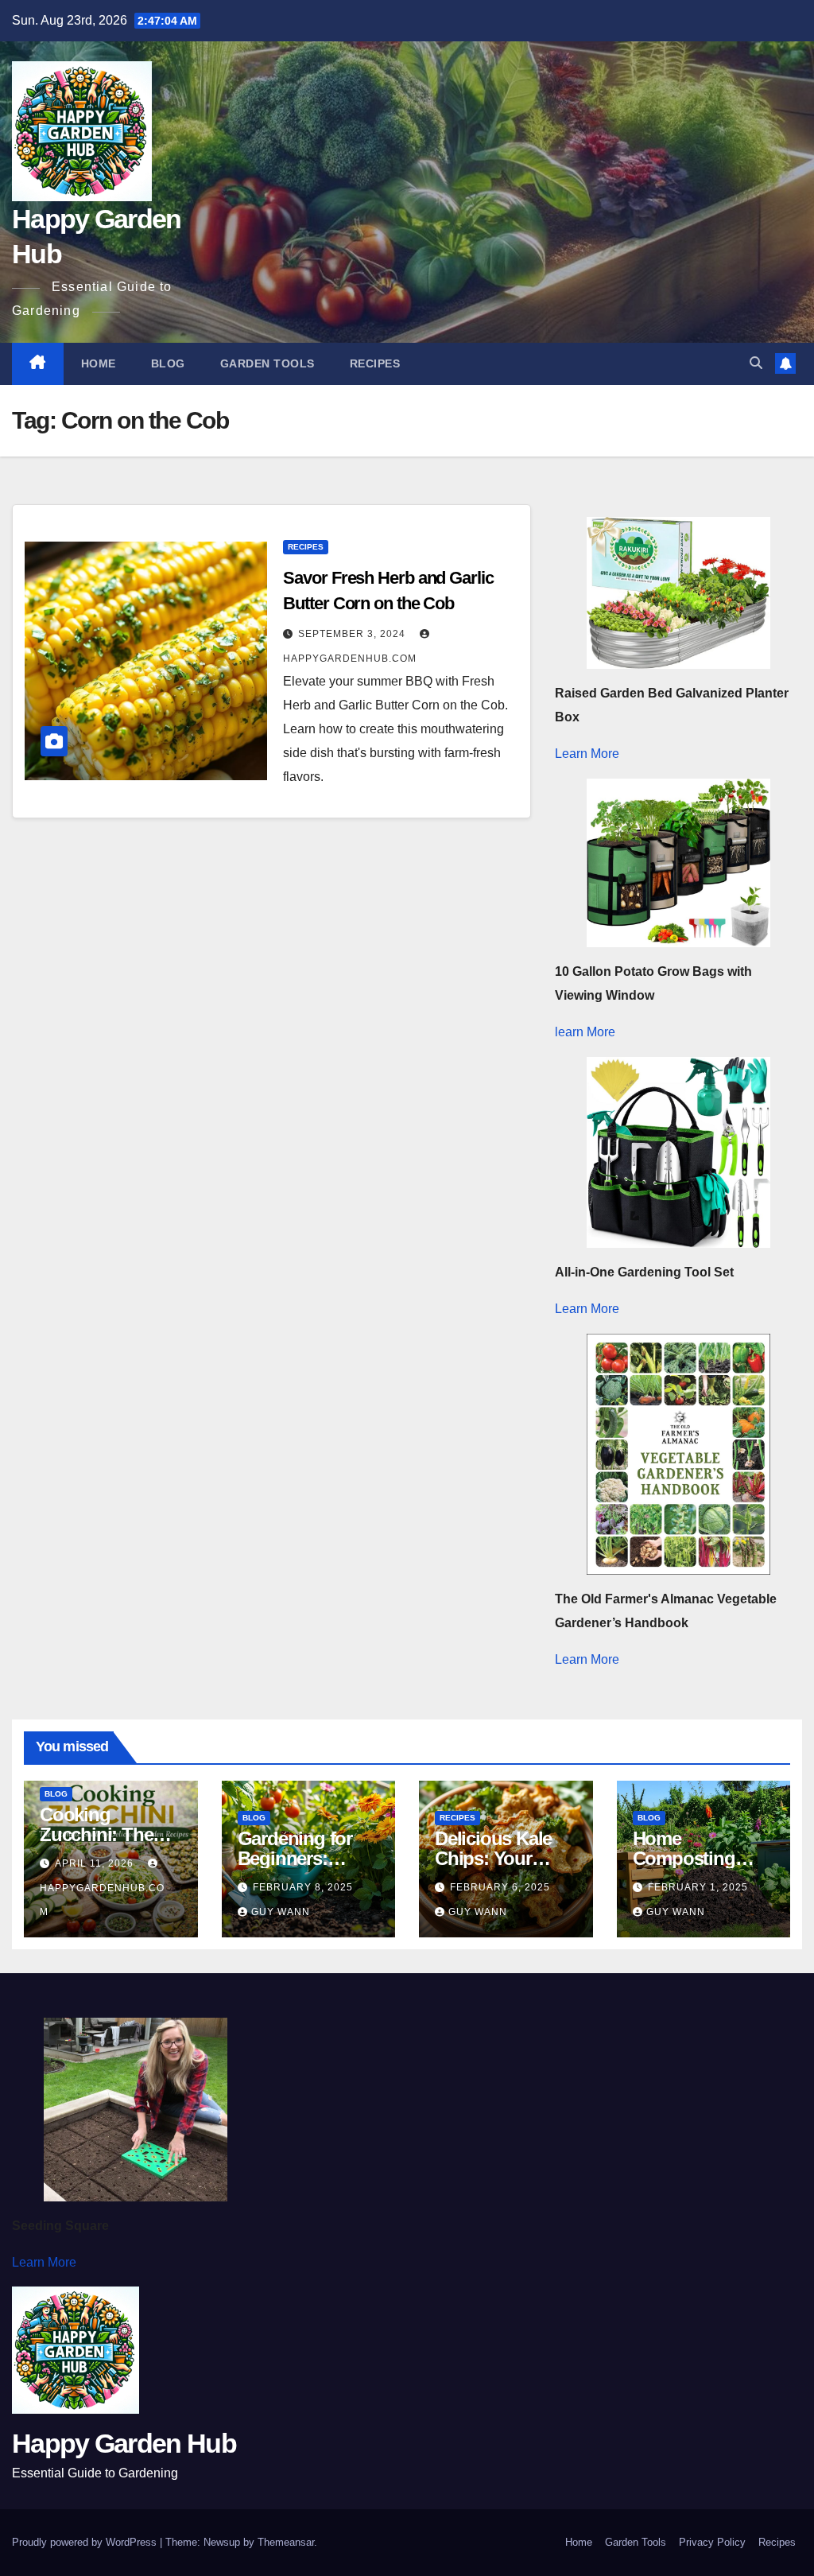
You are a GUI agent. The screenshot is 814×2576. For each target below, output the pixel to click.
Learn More (587, 754)
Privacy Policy (712, 2542)
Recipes (375, 363)
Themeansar (286, 2542)
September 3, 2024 (353, 634)
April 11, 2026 (96, 1863)
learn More (585, 1032)
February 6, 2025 (500, 1887)
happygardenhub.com (102, 1900)
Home (99, 363)
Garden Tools (267, 363)
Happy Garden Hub (124, 2443)
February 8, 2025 (303, 1887)
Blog (168, 363)
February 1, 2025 (698, 1887)
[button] (756, 363)
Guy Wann (281, 1912)
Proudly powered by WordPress (86, 2542)
